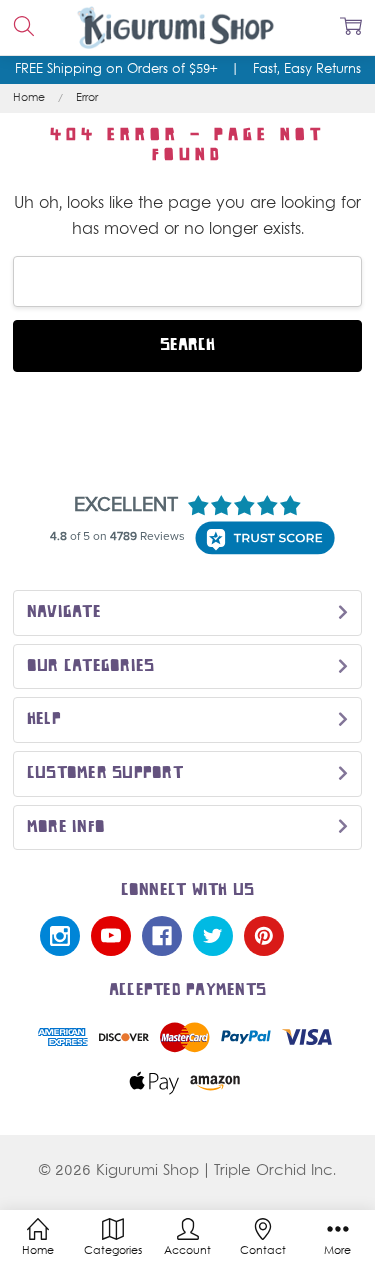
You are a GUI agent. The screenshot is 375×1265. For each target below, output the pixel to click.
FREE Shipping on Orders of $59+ (116, 70)
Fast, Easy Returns (307, 70)
